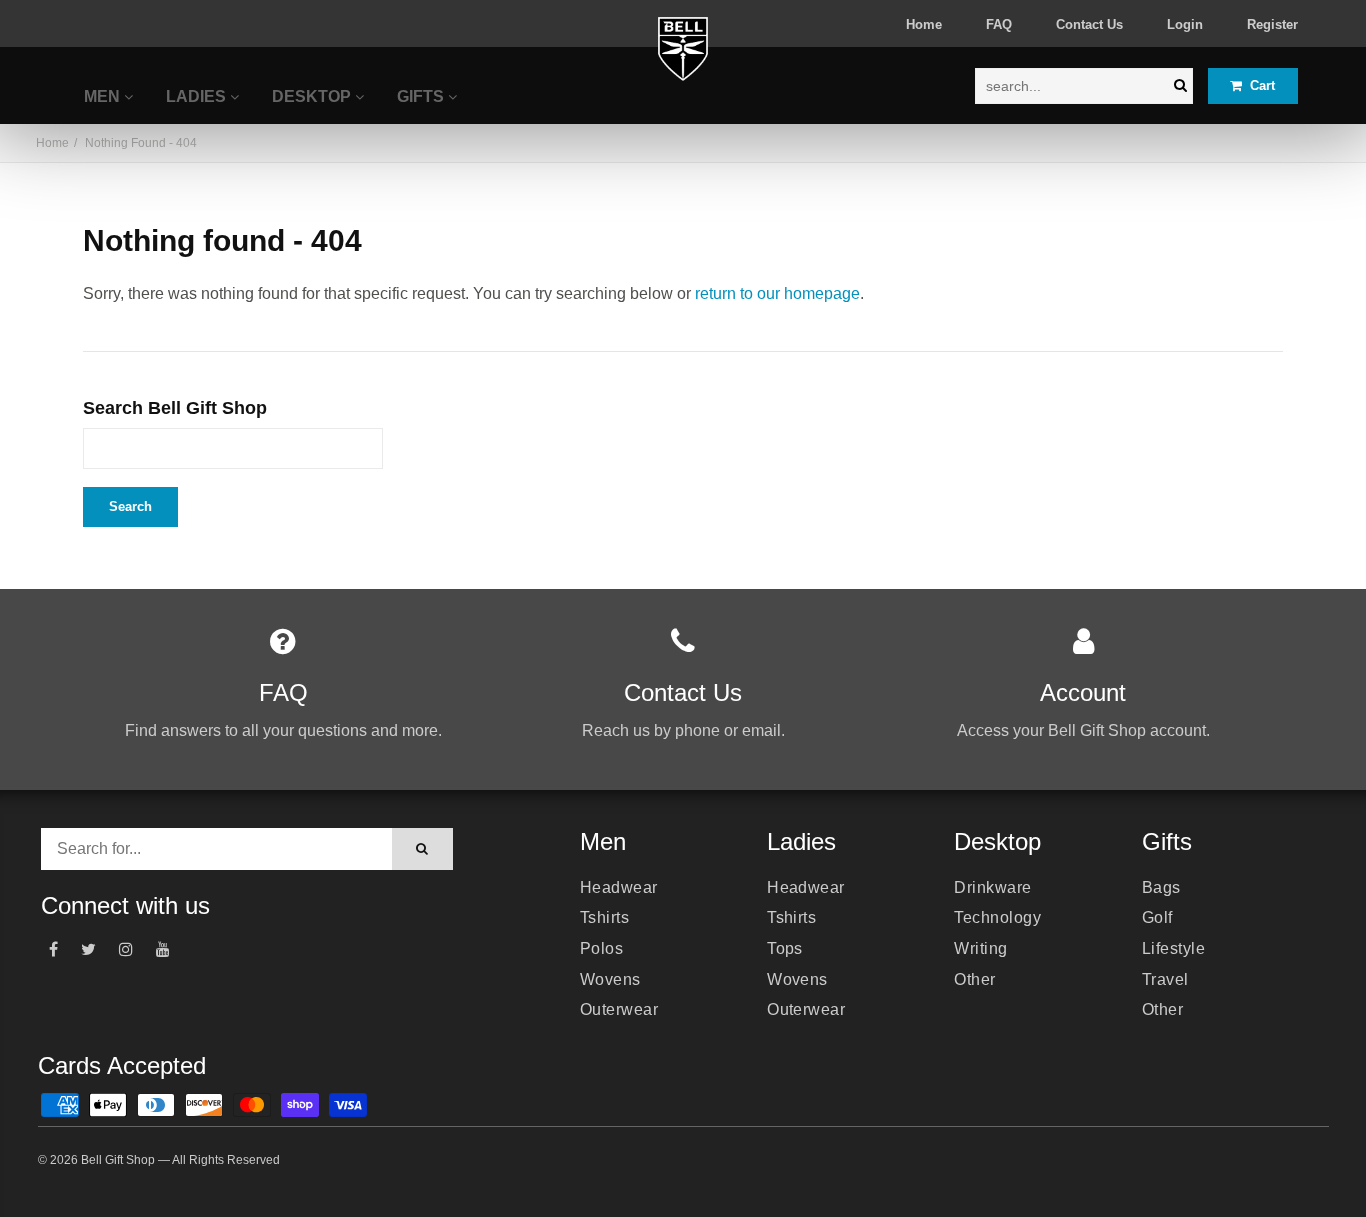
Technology (997, 917)
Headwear (619, 887)
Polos (601, 948)
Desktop (313, 96)
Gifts (422, 96)
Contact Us (1089, 24)
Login (1185, 24)
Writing (980, 948)
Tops (785, 948)
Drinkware (992, 887)
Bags (1161, 887)
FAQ (999, 24)
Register (1272, 24)
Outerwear (619, 1009)
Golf (1157, 917)
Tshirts (604, 917)
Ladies (198, 96)
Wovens (610, 979)
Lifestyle (1173, 948)
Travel (1165, 979)
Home (924, 24)
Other (974, 979)
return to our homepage (777, 293)
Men (104, 96)
